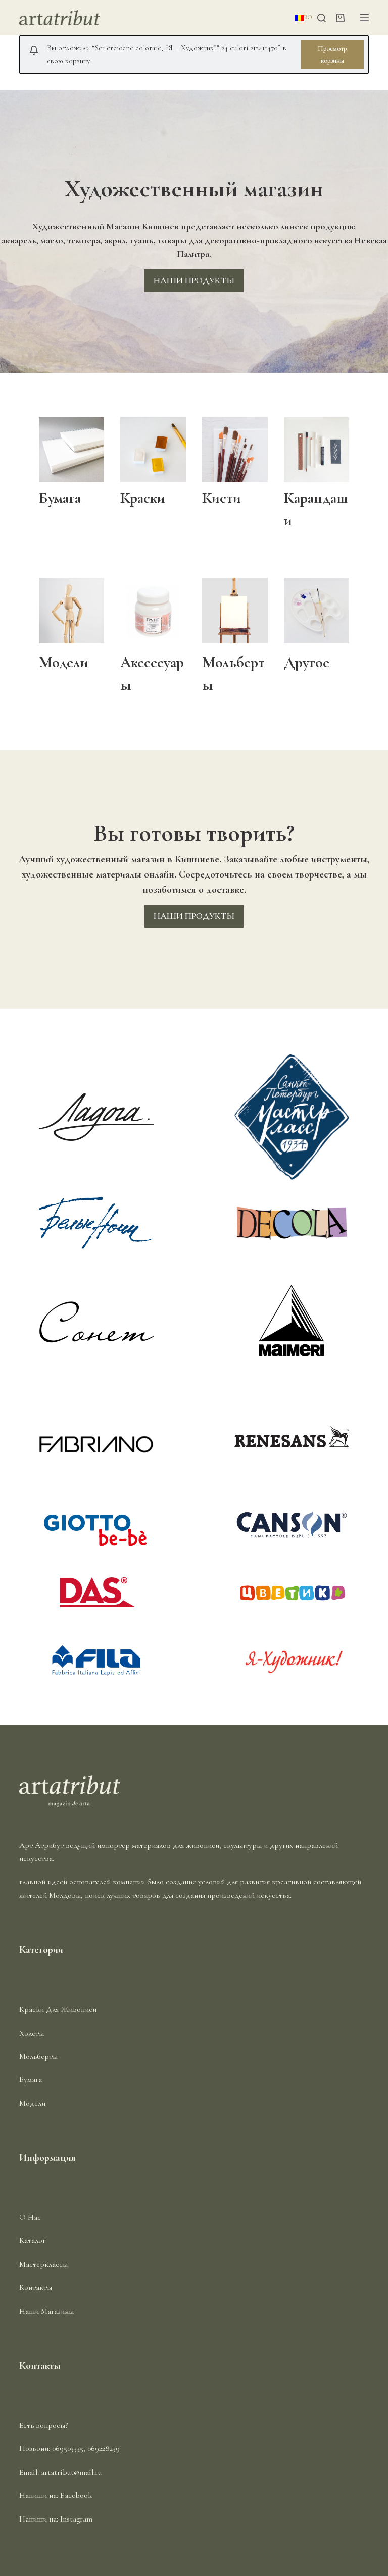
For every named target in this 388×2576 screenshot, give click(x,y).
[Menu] (364, 18)
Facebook (76, 2495)
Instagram (76, 2519)
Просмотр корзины (332, 54)
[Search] (322, 18)
